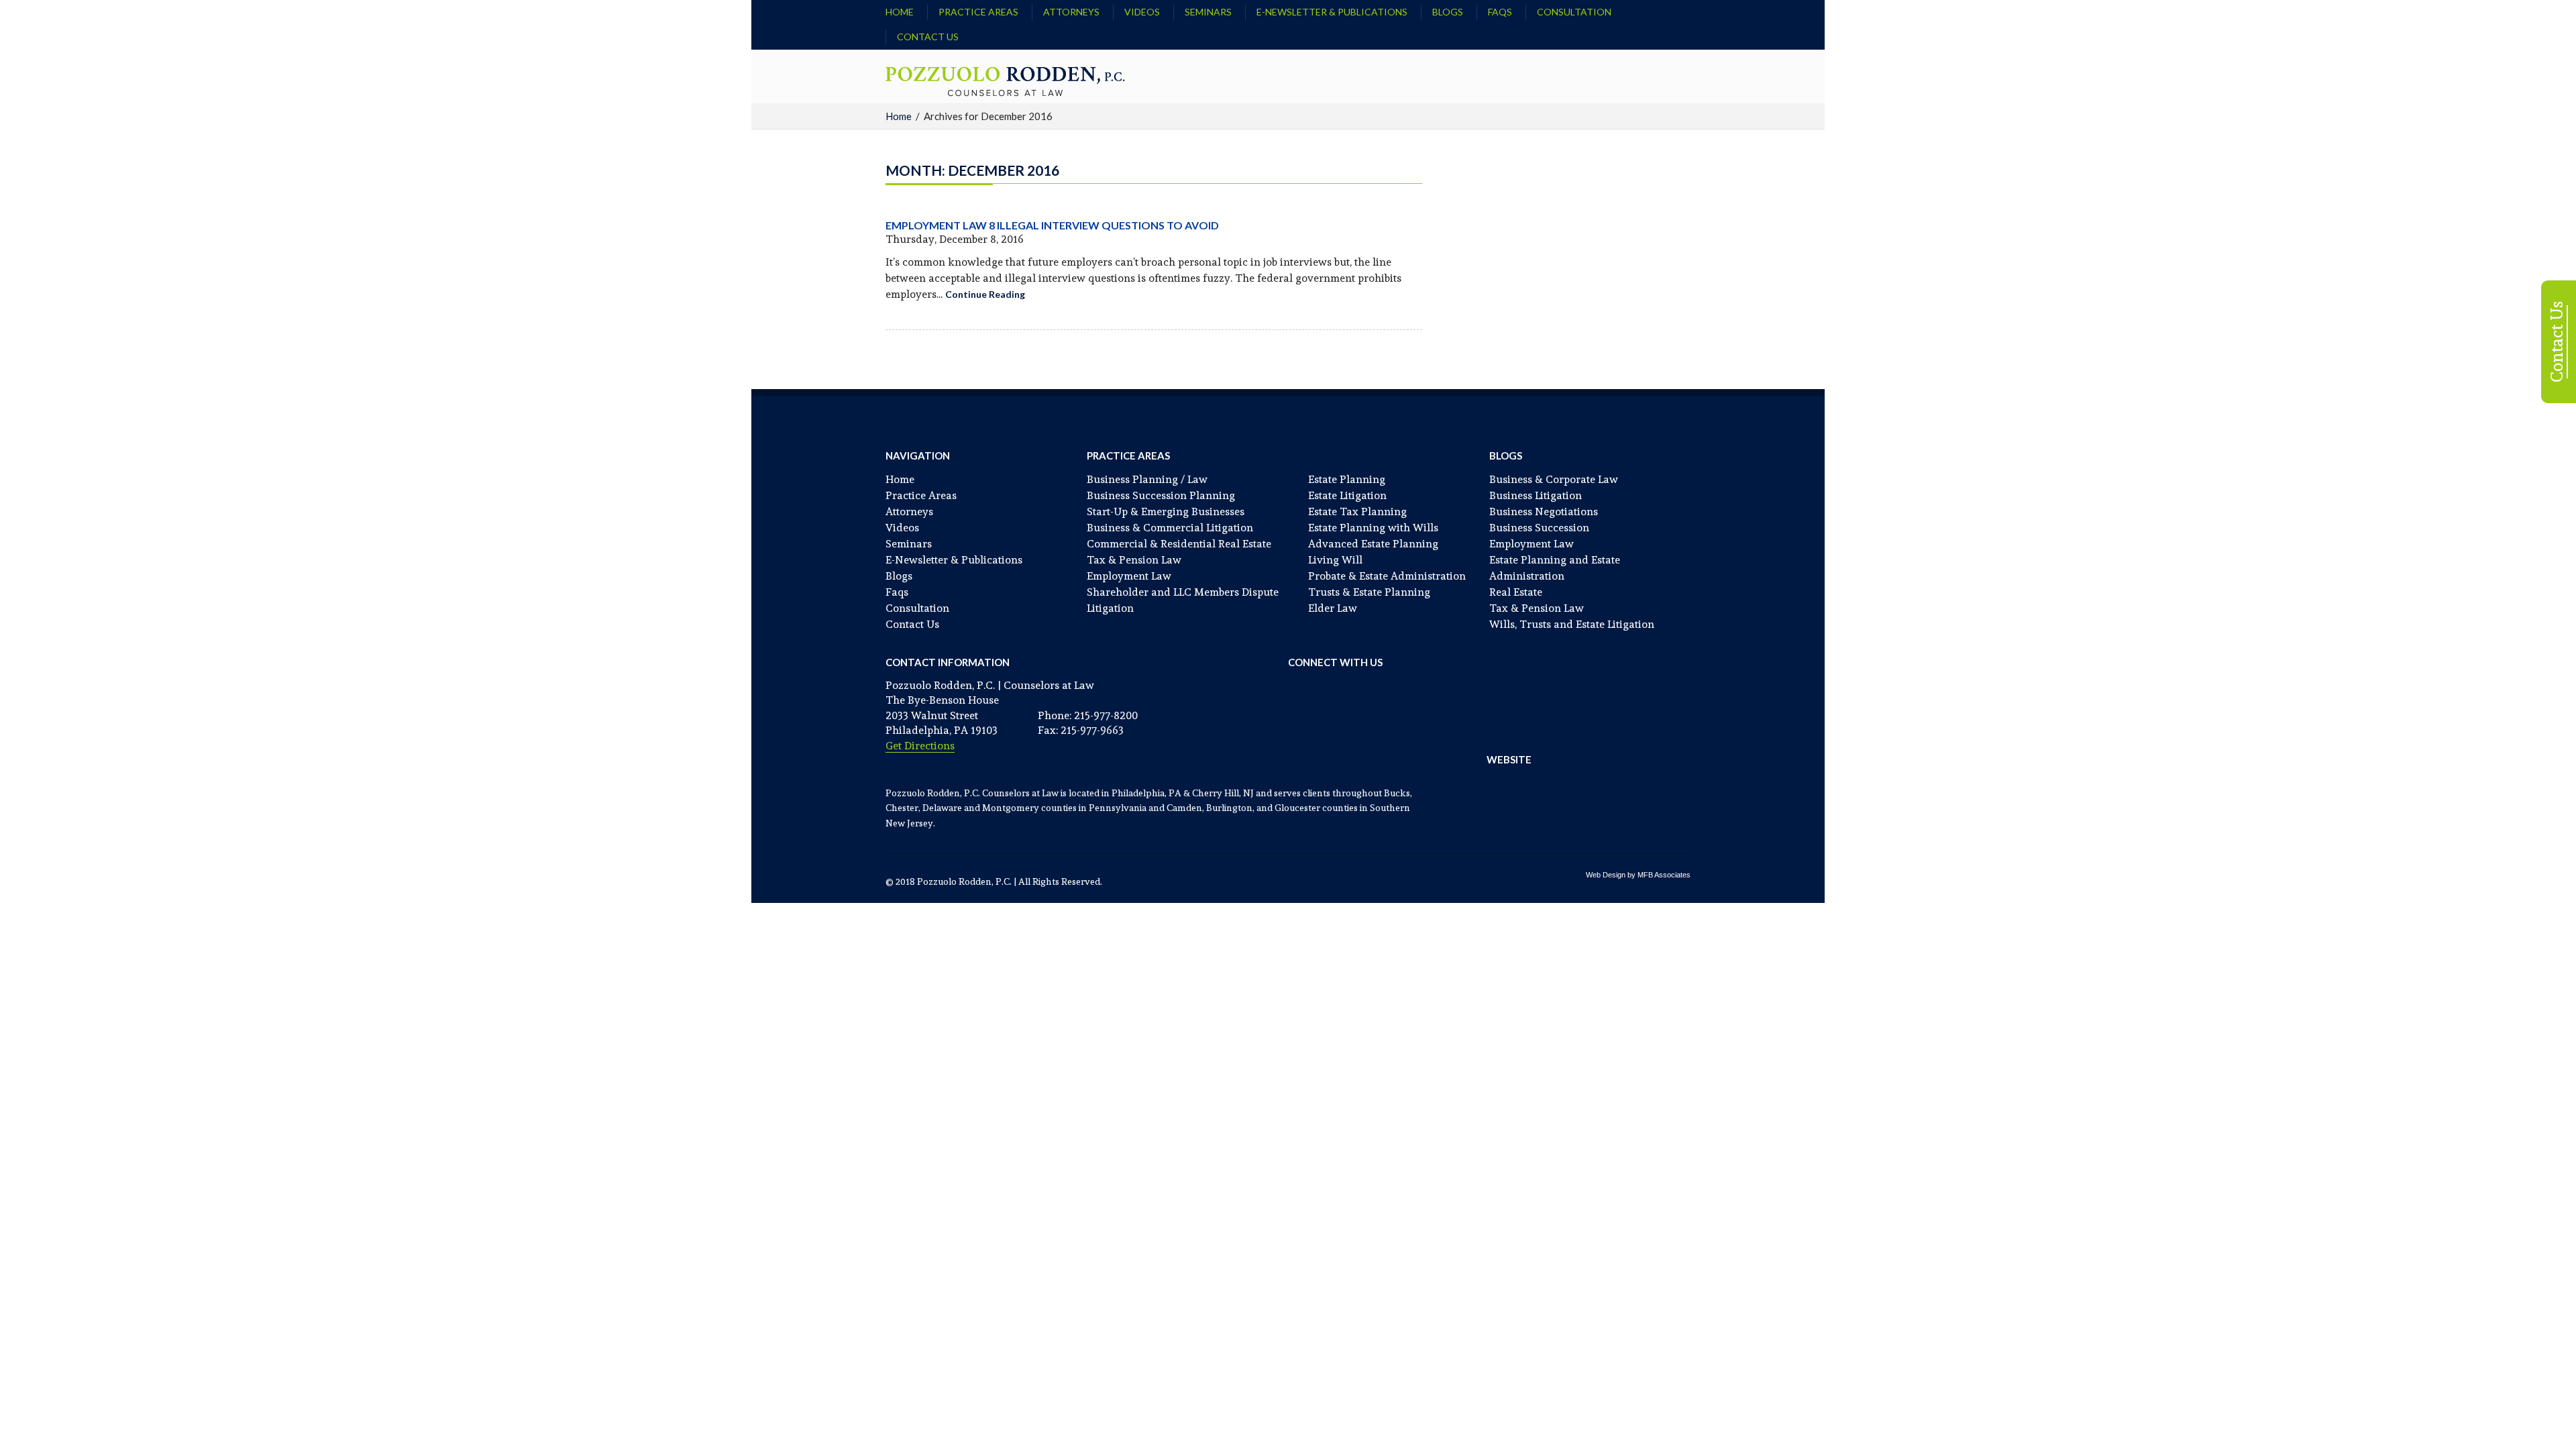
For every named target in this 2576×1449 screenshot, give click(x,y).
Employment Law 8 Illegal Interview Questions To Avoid (1052, 225)
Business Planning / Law (1147, 479)
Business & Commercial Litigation (1170, 528)
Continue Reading (985, 294)
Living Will (1335, 560)
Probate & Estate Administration (1387, 576)
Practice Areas (978, 12)
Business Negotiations (1544, 512)
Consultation (1574, 12)
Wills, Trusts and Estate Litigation (1572, 624)
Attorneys (1071, 12)
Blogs (1448, 12)
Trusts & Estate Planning (1369, 592)
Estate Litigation (1347, 495)
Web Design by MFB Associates (1638, 875)
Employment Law (1129, 576)
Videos (1142, 12)
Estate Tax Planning (1357, 512)
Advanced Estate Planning (1373, 544)
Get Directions (920, 746)
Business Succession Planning (1161, 495)
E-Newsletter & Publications (1332, 12)
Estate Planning (1347, 479)
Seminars (1208, 12)
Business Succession (1539, 528)
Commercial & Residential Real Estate (1179, 544)
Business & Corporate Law (1554, 479)
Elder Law (1333, 608)
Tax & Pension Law (1134, 560)
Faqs (1500, 12)
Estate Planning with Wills (1373, 528)
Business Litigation (1536, 495)
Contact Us (928, 37)
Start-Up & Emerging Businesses (1166, 512)
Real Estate (1516, 592)
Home (900, 12)
